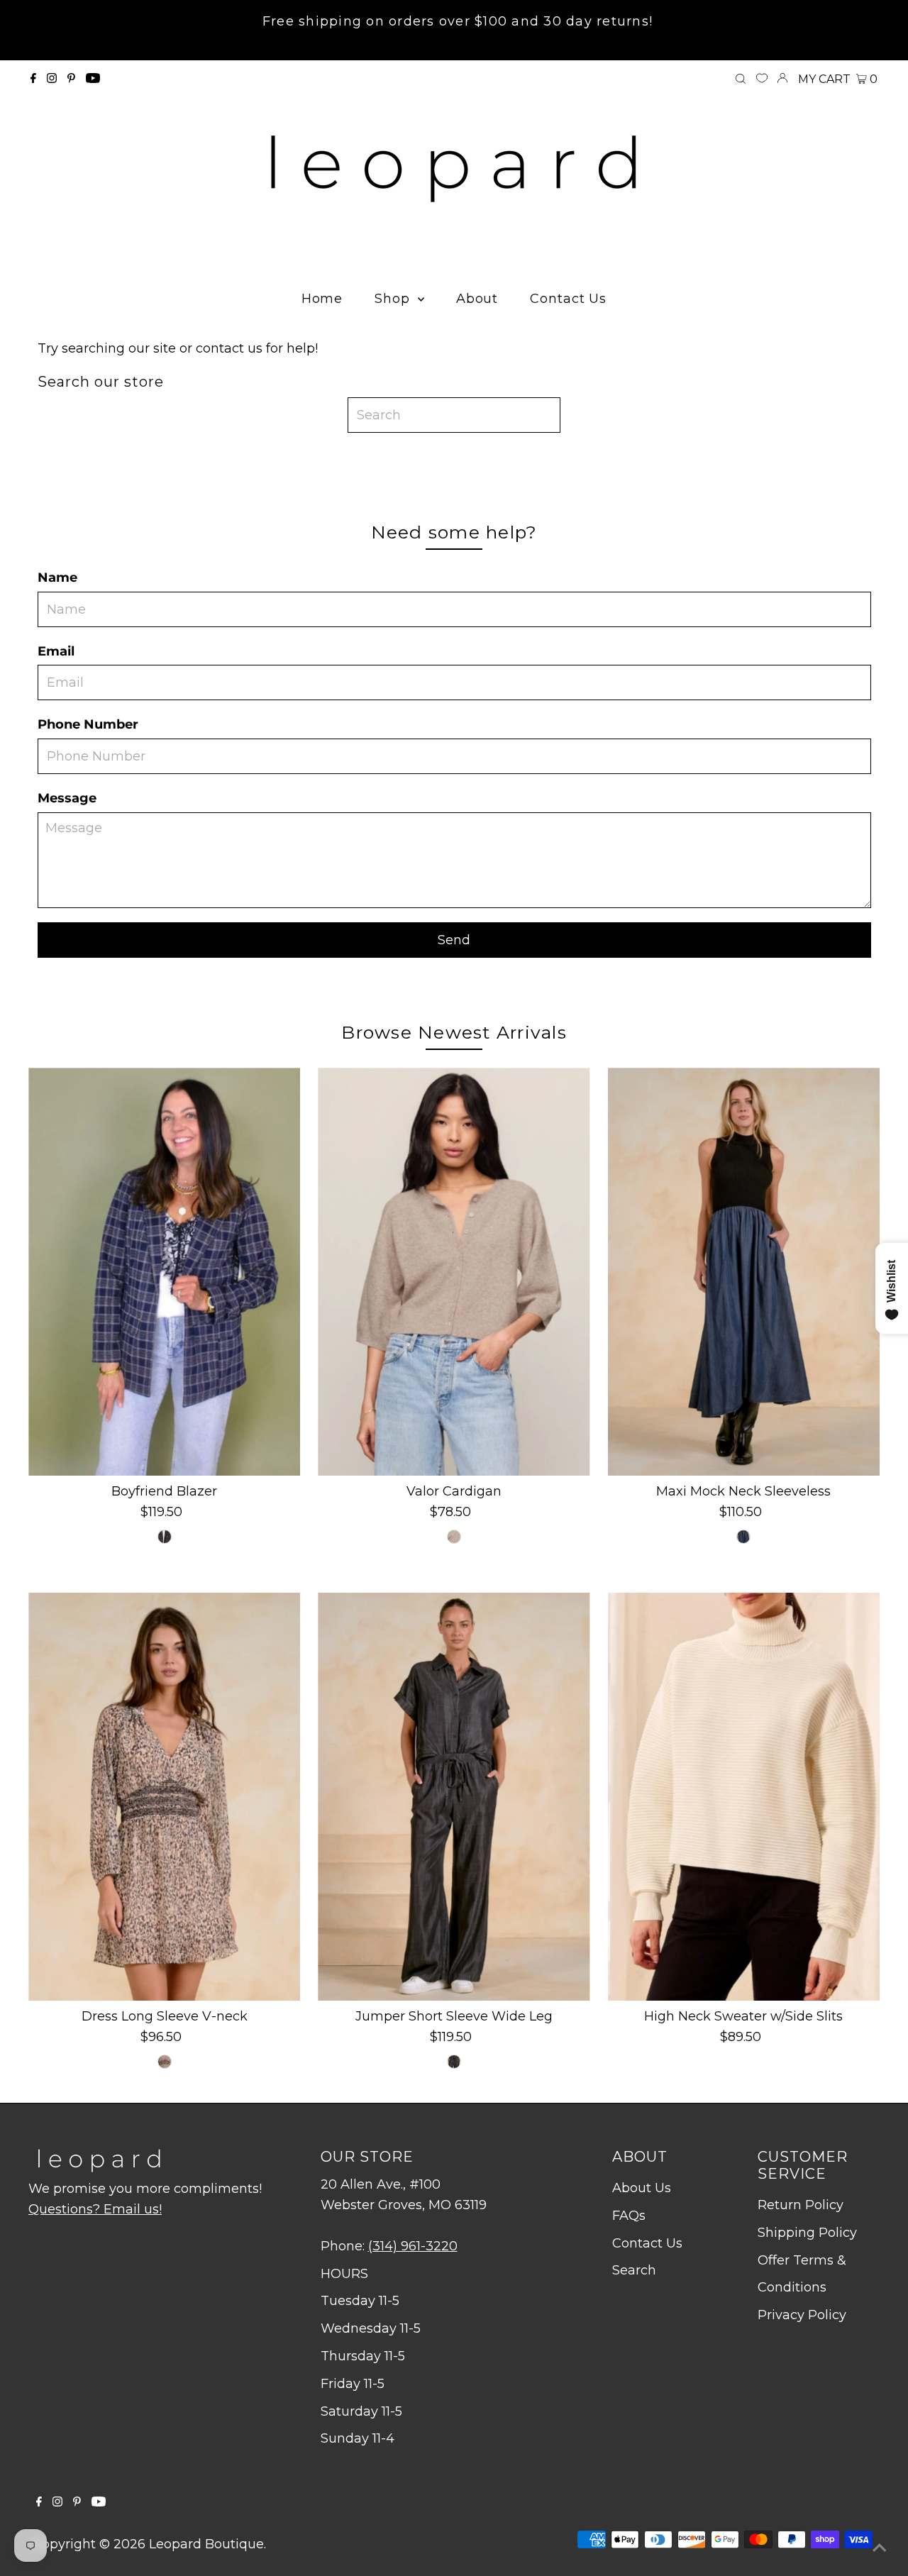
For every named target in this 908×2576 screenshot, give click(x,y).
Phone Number (88, 724)
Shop (394, 299)
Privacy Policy (802, 2315)
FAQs (629, 2216)
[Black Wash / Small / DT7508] (454, 2062)
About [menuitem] (477, 299)
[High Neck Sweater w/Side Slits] (744, 1797)
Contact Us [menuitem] (568, 299)
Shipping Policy (807, 2233)
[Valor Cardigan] (454, 1272)
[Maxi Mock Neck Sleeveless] (744, 1272)
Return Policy (801, 2205)
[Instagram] (52, 79)
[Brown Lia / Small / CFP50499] (165, 2062)
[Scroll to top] (880, 2548)
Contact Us (647, 2243)
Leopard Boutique (206, 2544)
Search (634, 2270)
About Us (642, 2188)
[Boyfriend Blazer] (164, 1272)
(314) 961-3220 (413, 2246)
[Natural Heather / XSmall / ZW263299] (454, 1537)
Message (67, 798)
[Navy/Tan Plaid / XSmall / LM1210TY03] (165, 1537)
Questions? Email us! (95, 2209)
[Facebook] (33, 79)
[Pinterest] (71, 79)
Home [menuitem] (322, 299)
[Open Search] (741, 79)
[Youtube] (93, 79)
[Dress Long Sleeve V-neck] (164, 1797)
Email (56, 651)
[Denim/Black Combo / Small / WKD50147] (743, 1537)
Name (57, 577)
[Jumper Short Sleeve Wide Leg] (454, 1797)
